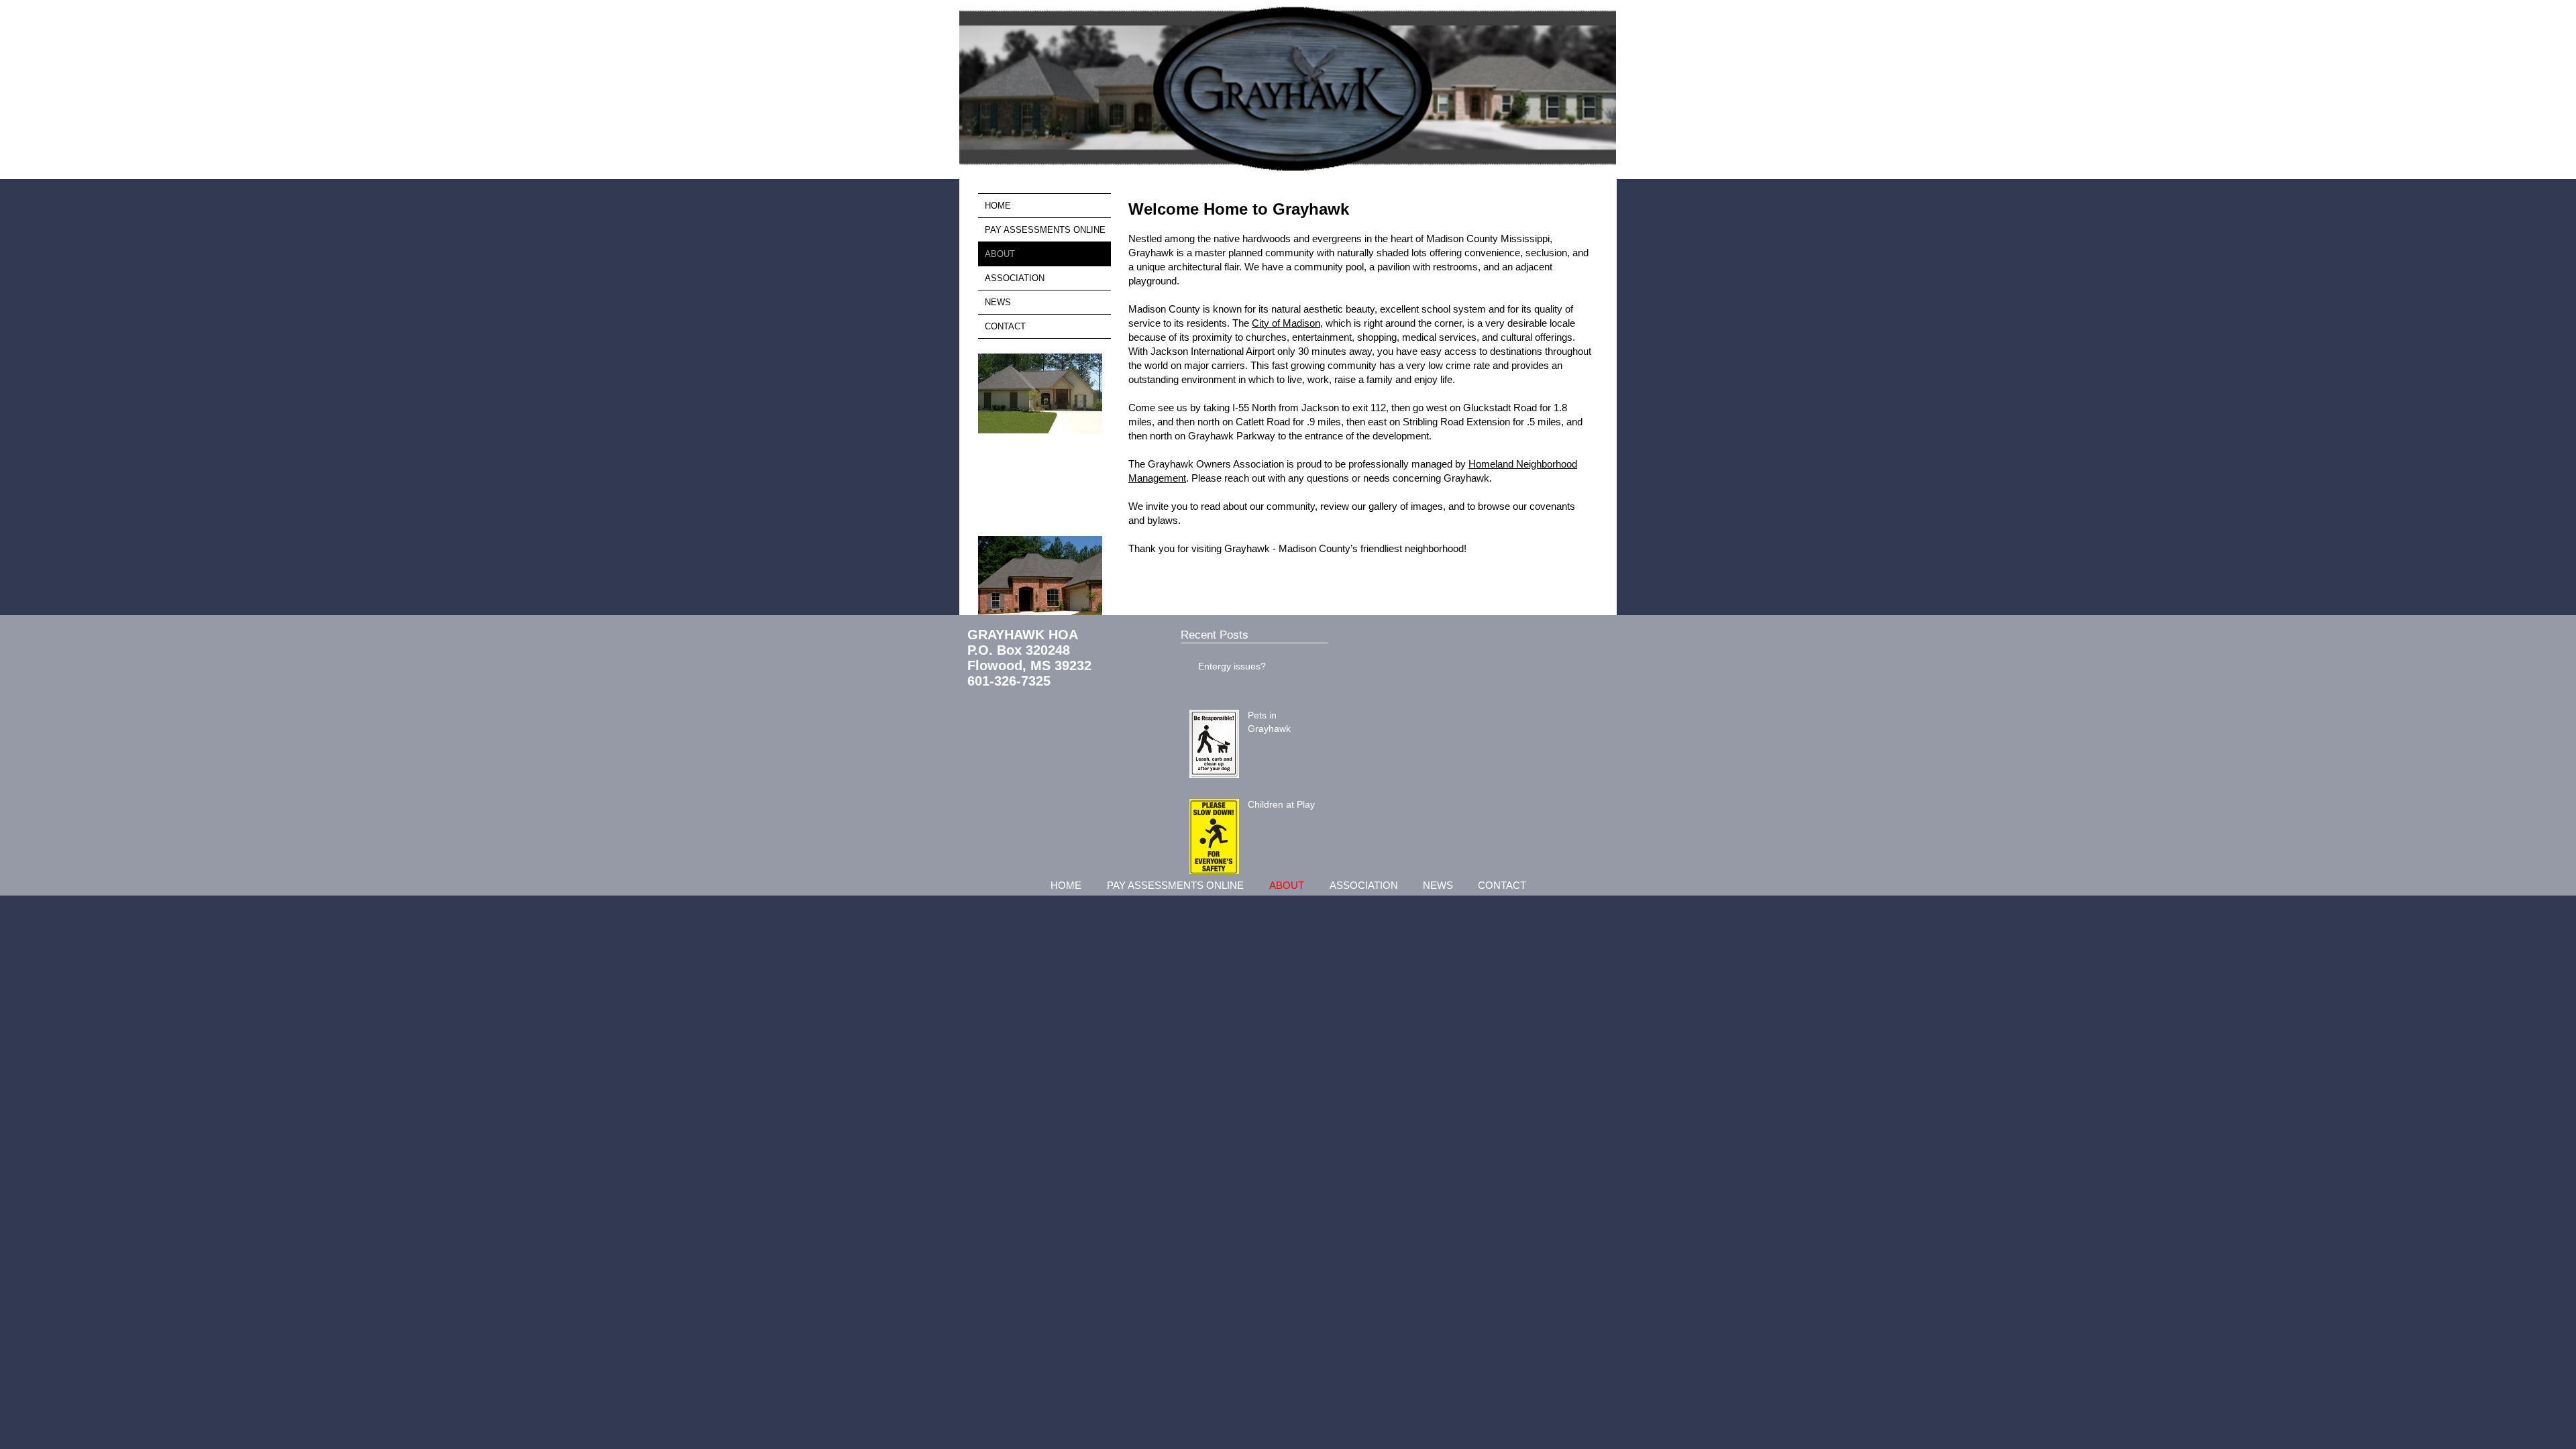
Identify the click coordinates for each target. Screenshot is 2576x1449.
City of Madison (1286, 323)
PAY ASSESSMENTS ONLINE (1045, 230)
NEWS (998, 302)
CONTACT (1005, 326)
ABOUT (1000, 254)
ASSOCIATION (1015, 278)
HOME (998, 206)
